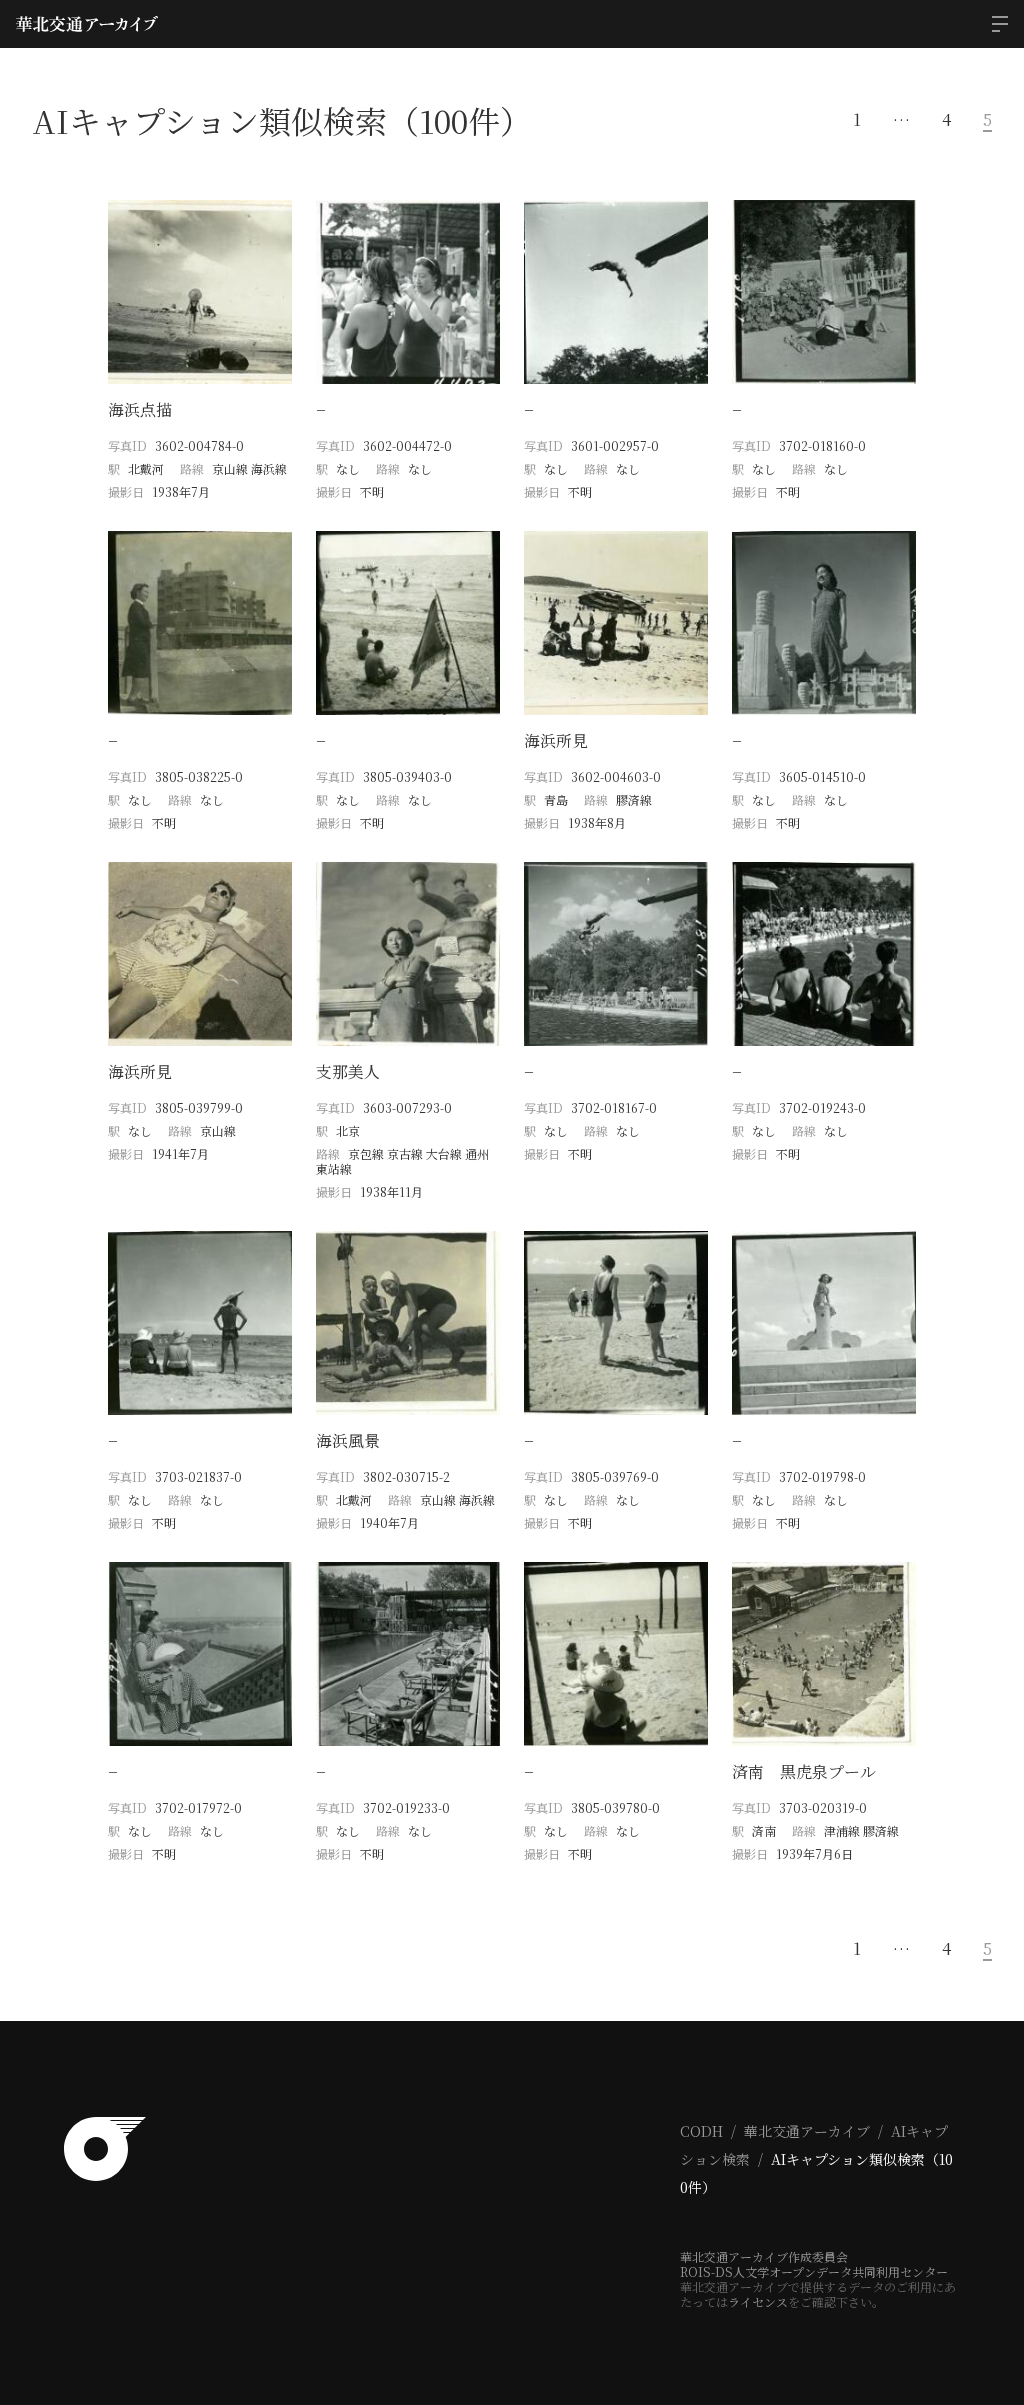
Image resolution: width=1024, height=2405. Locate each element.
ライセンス (758, 2301)
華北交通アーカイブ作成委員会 (764, 2256)
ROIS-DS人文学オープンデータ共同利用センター (814, 2271)
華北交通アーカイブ (807, 2131)
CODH (701, 2131)
